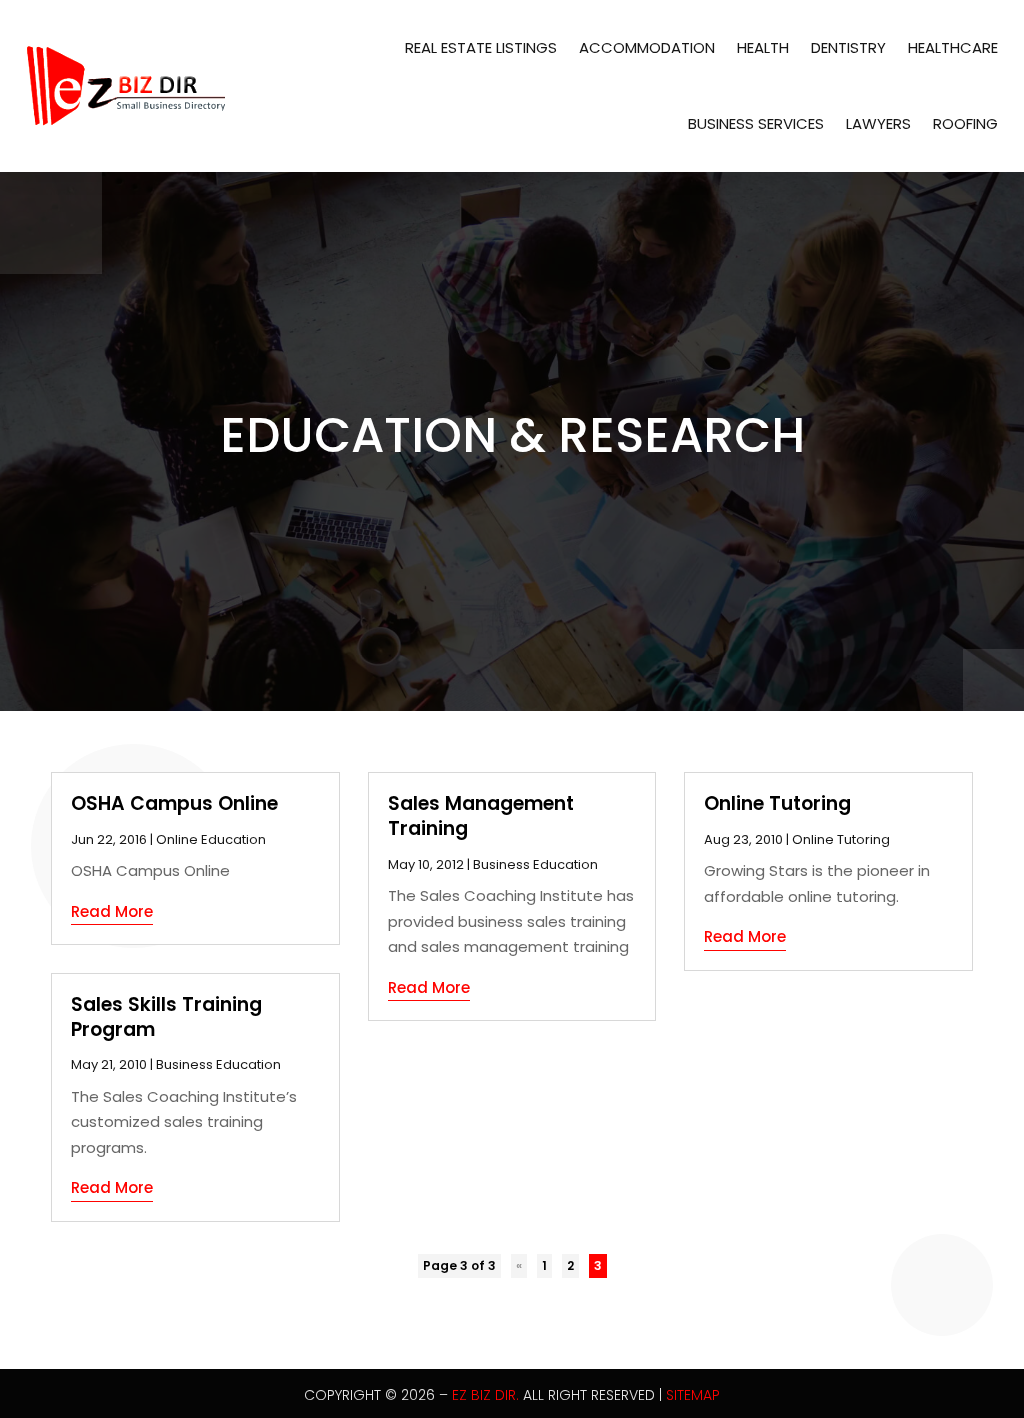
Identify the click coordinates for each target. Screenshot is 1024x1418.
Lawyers (878, 123)
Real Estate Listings (481, 47)
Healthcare (953, 47)
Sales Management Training (481, 816)
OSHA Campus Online (174, 803)
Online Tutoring (777, 803)
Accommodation (647, 47)
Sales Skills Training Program (166, 1017)
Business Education (218, 1064)
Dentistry (848, 47)
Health (763, 47)
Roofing (965, 123)
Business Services (756, 123)
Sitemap (693, 1395)
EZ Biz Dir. (485, 1395)
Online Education (211, 839)
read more (112, 911)
